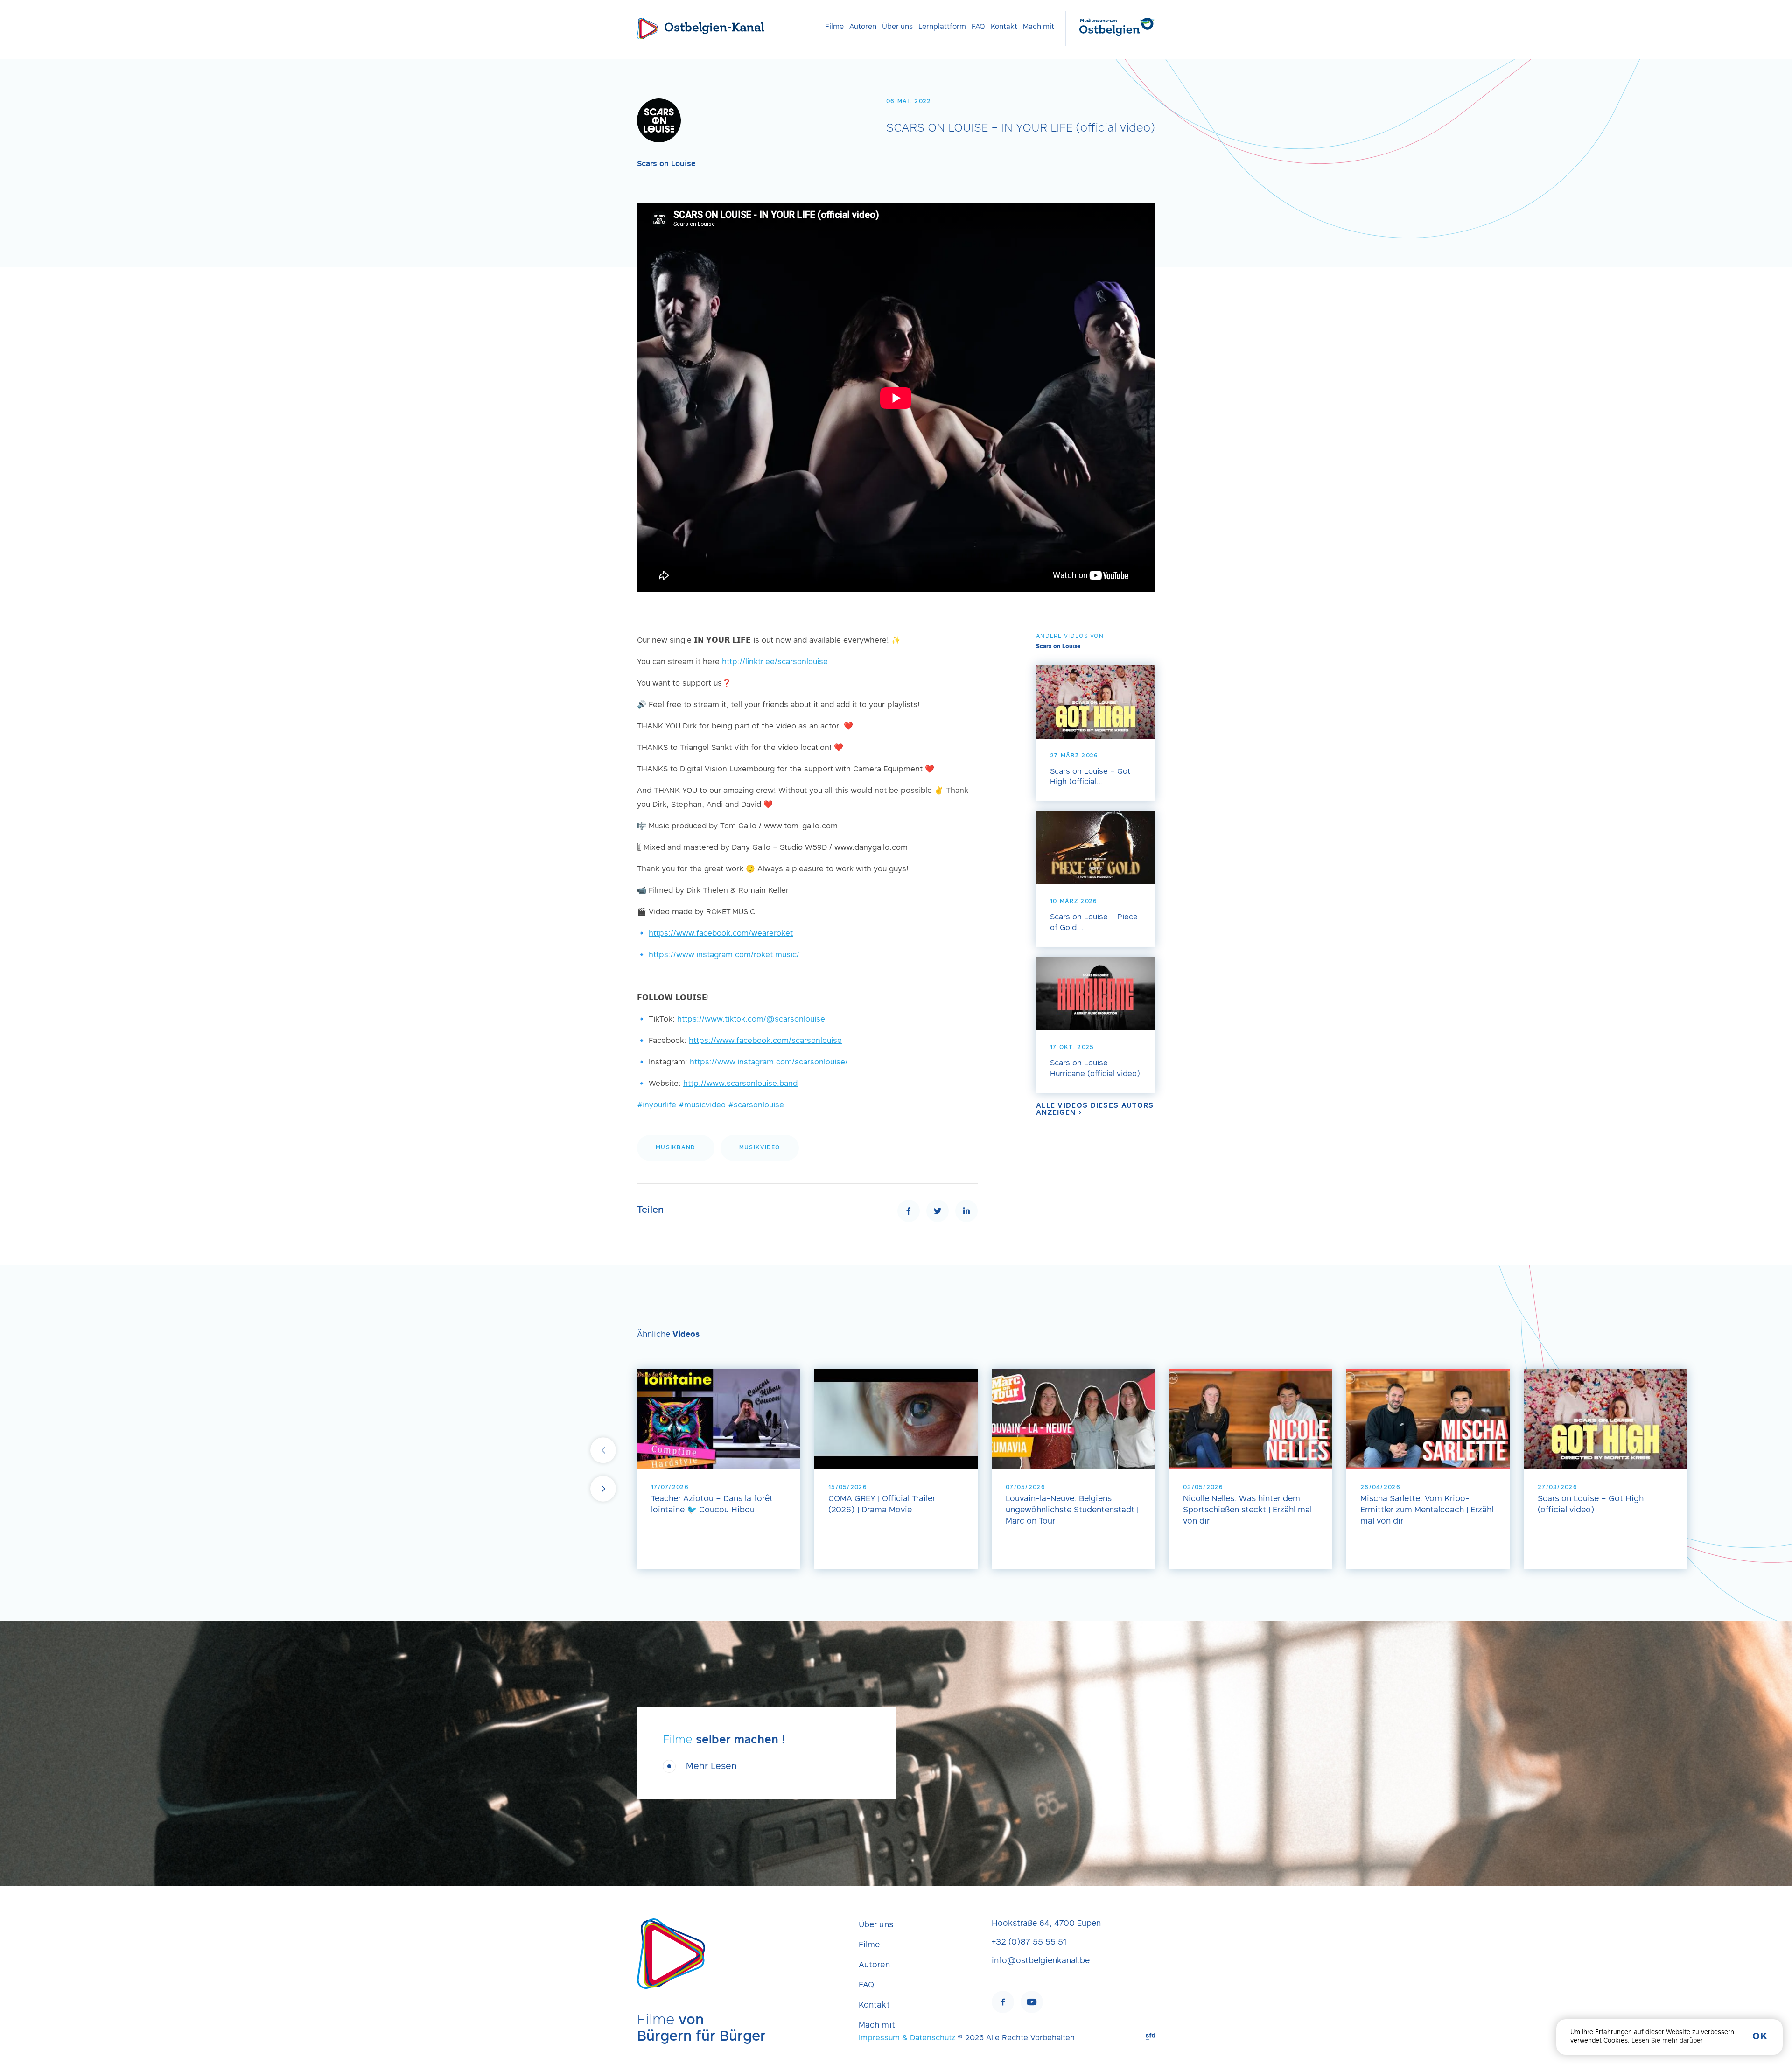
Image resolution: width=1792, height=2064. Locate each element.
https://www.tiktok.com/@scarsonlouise (751, 1020)
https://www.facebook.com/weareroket (721, 934)
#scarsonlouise (756, 1105)
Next (603, 1489)
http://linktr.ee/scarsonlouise (775, 662)
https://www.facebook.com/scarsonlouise (765, 1041)
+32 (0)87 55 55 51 (1029, 1943)
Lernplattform (942, 27)
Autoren (863, 27)
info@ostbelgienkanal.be (1041, 1961)
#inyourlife (657, 1105)
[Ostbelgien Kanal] (647, 28)
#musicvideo (702, 1105)
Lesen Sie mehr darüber (1667, 2041)
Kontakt (1004, 27)
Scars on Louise (666, 164)
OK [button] (1760, 2037)
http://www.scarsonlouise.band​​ (740, 1084)
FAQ (978, 27)
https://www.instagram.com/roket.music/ (724, 955)
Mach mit (1039, 27)
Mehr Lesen (711, 1767)
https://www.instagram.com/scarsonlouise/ (769, 1063)
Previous (603, 1450)
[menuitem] (834, 27)
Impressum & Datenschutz (907, 2038)
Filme (834, 27)
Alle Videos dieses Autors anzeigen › (1095, 1109)
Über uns (897, 27)
